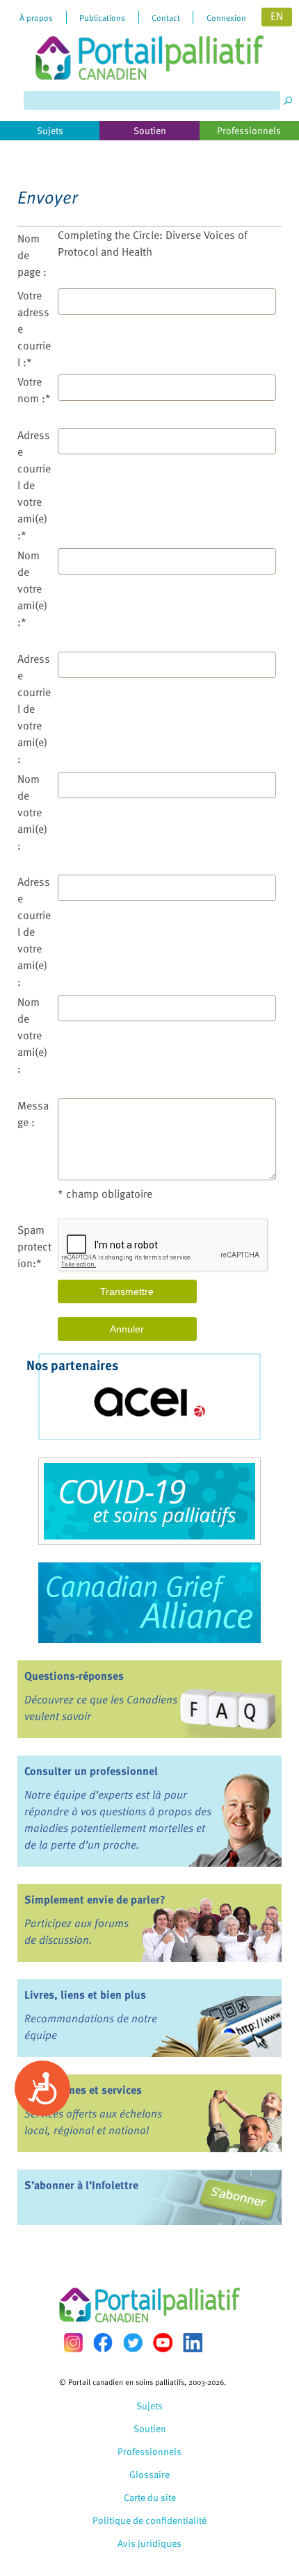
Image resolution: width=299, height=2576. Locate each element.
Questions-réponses (74, 1676)
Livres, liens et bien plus (85, 1995)
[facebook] (103, 2342)
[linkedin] (193, 2343)
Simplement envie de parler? (95, 1899)
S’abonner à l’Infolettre (81, 2185)
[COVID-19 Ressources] (149, 1501)
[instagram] (73, 2342)
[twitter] (133, 2343)
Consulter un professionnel (91, 1771)
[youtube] (163, 2343)
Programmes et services (83, 2090)
